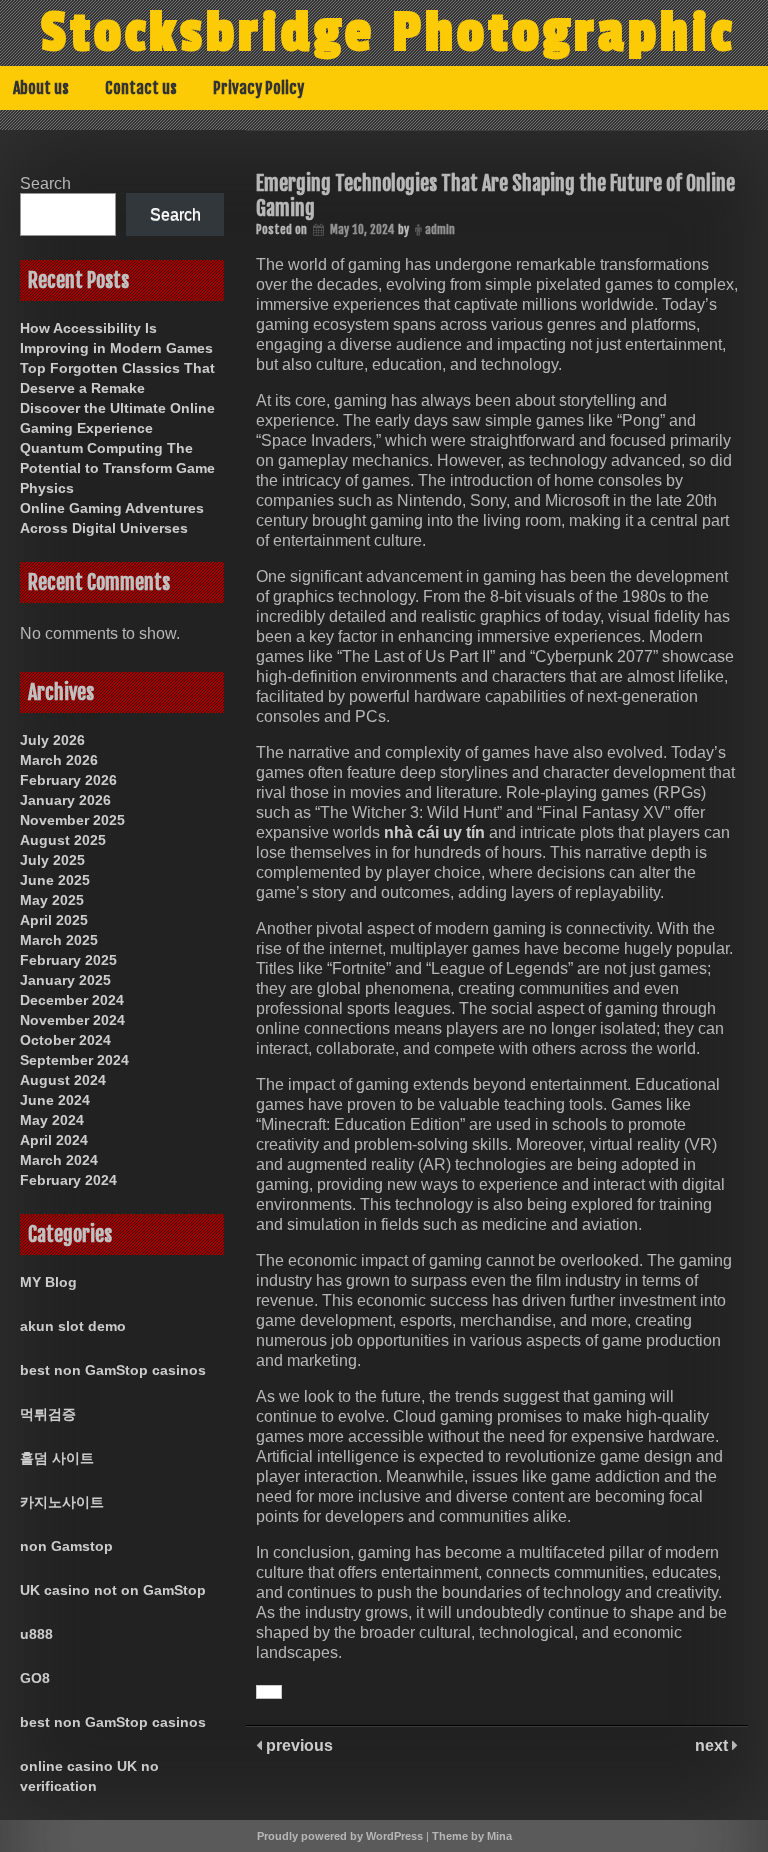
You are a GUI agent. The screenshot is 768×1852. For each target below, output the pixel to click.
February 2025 (68, 960)
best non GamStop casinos (113, 1370)
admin (440, 229)
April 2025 (54, 920)
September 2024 (74, 1060)
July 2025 (52, 860)
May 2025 (52, 900)
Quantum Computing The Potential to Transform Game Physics (117, 468)
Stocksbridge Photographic (388, 33)
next (713, 1745)
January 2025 (65, 980)
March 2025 (59, 940)
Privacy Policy (258, 88)
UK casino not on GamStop (113, 1590)
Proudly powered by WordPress (340, 1836)
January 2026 (65, 800)
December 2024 (72, 1000)
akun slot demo (73, 1326)
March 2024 (59, 1160)
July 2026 (52, 740)
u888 (36, 1634)
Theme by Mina (472, 1836)
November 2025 (72, 820)
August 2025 (63, 840)
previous (297, 1745)
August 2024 (63, 1080)
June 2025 (55, 880)
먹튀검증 (48, 1414)
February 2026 (68, 780)
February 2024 (68, 1180)
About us (41, 88)
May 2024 (52, 1120)
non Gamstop (66, 1546)
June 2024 (55, 1100)
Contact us (141, 88)
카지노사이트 (62, 1502)
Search (45, 183)
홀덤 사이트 (57, 1458)
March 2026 (59, 760)
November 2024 (72, 1020)
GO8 (35, 1678)
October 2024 (65, 1040)
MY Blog (48, 1282)
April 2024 (54, 1140)
